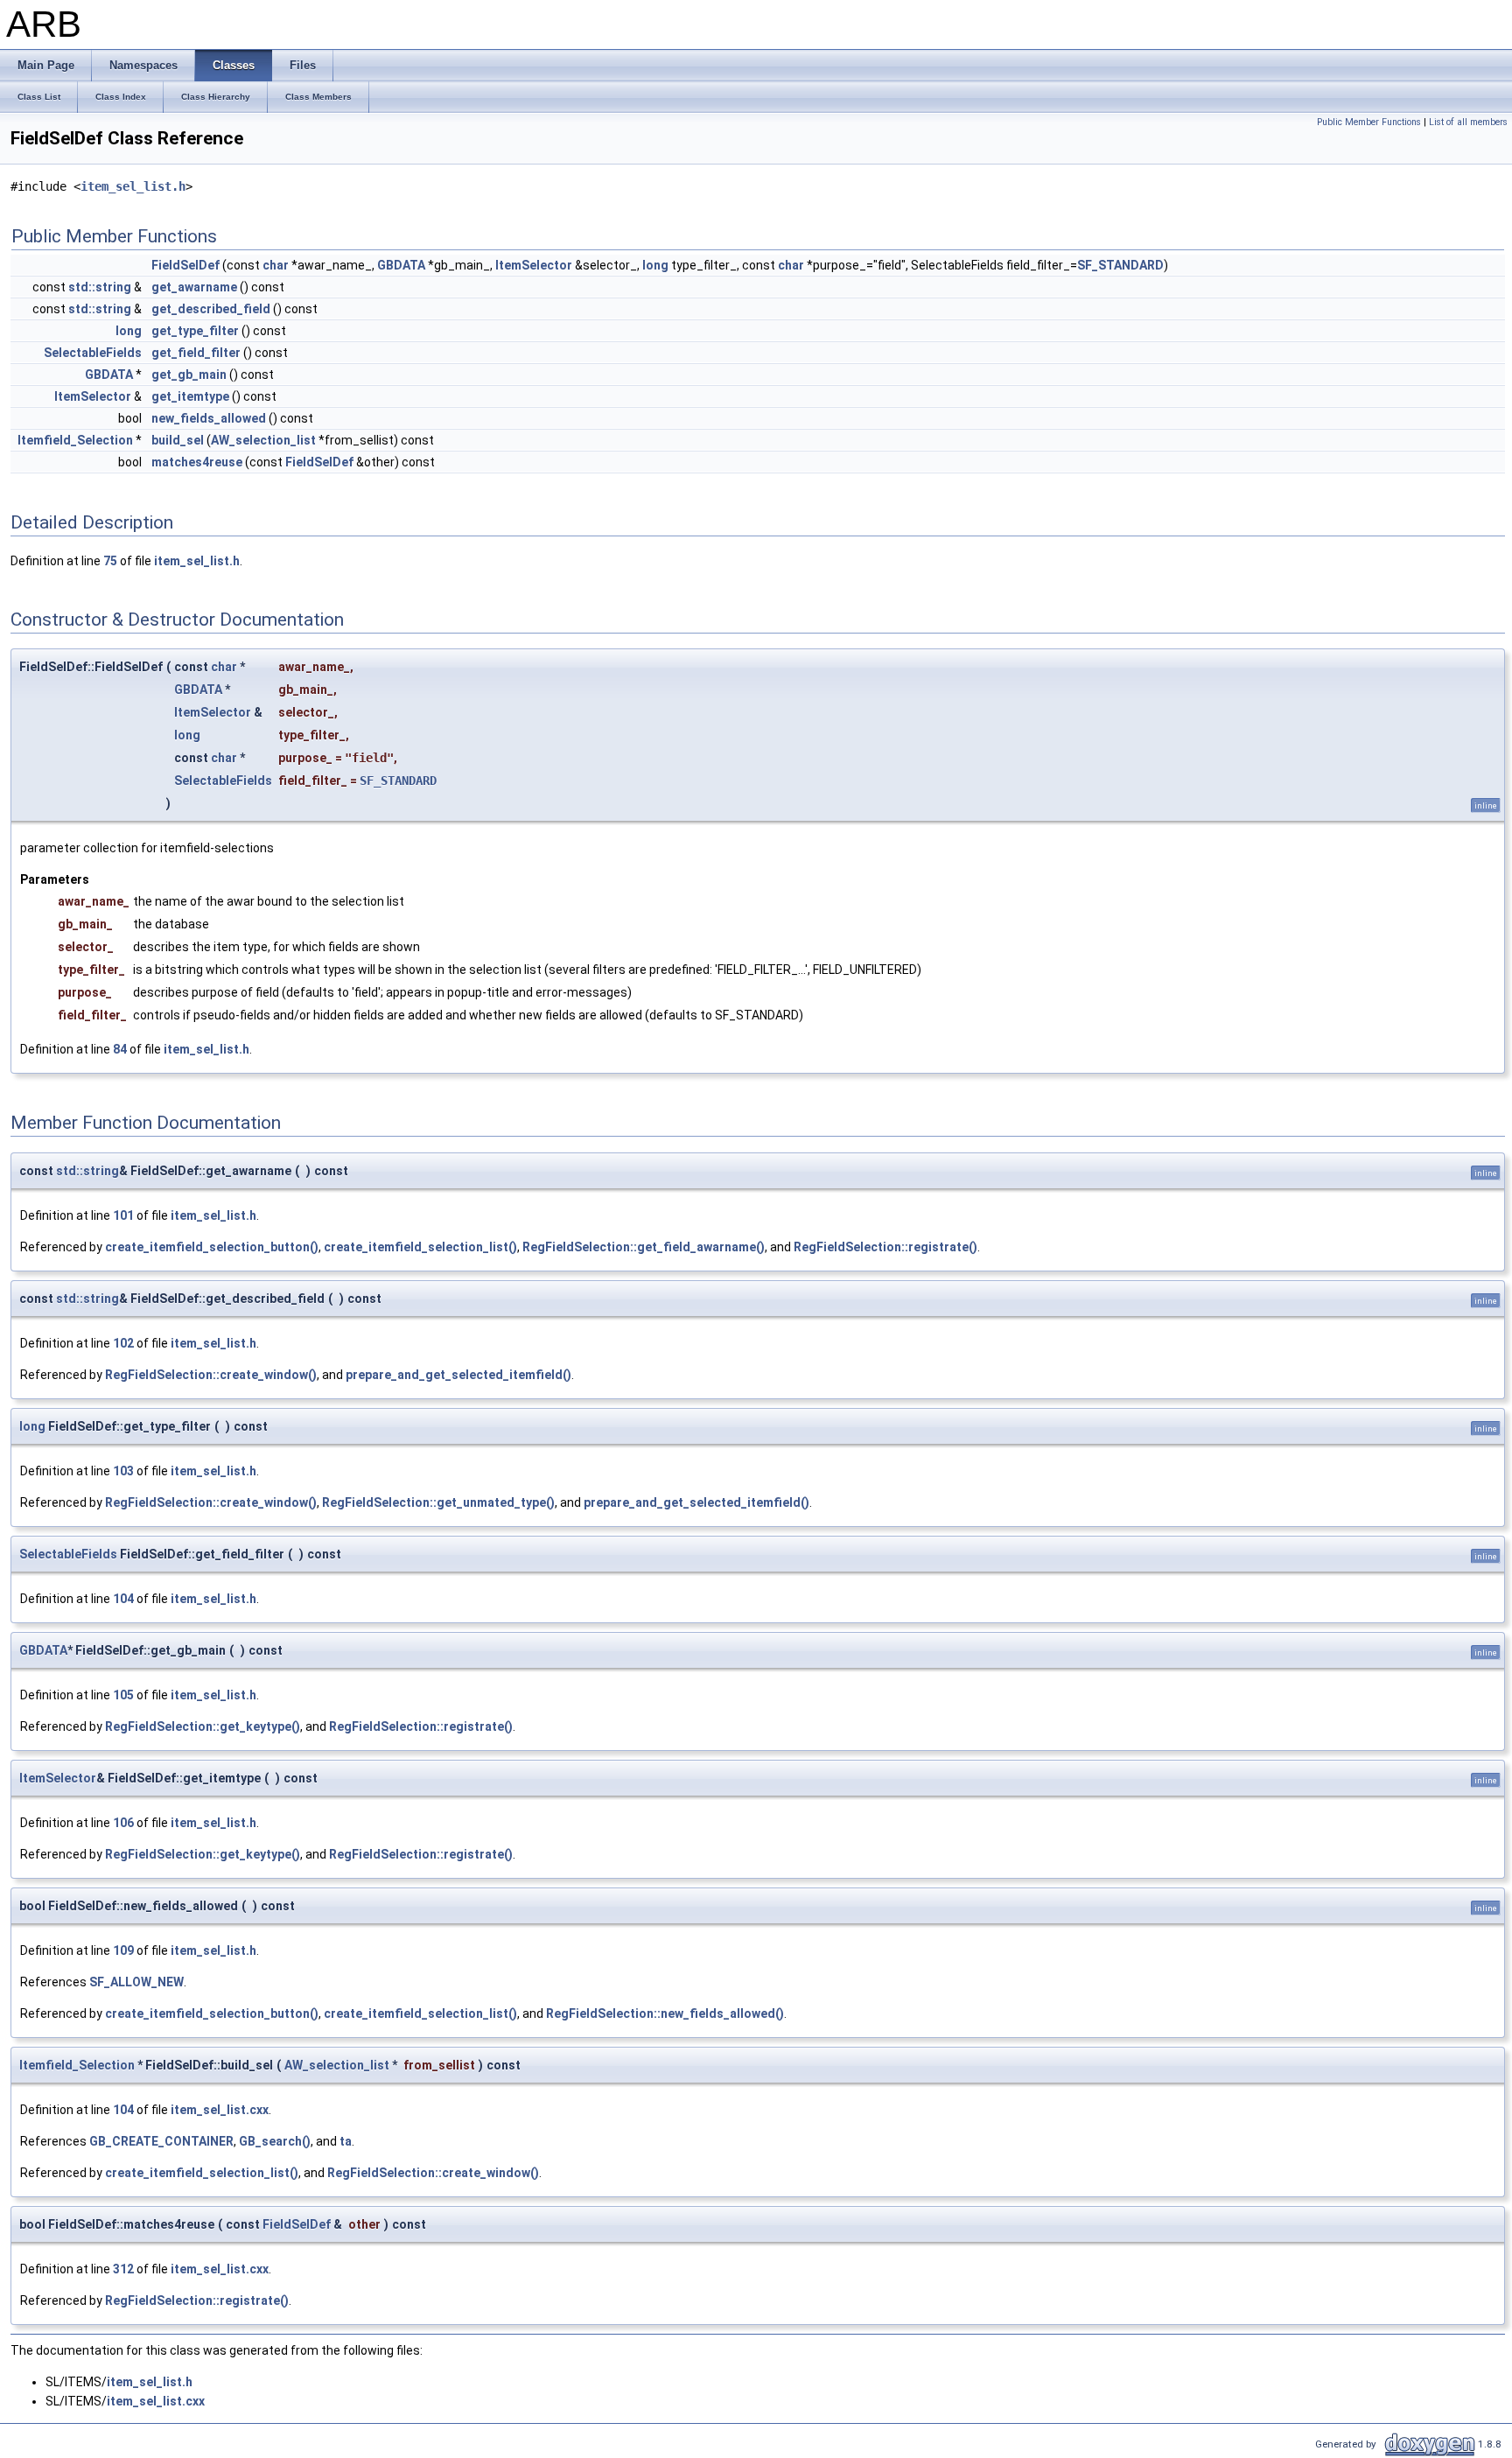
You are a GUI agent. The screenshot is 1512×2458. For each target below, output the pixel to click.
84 (120, 1049)
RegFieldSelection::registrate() (885, 1247)
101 (123, 1215)
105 (123, 1695)
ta (346, 2141)
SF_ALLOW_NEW (136, 1982)
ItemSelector (534, 265)
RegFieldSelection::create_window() (211, 1375)
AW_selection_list (263, 440)
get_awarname (194, 287)
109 (123, 1950)
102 (123, 1343)
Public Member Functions (1369, 122)
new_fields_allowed (209, 418)
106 (123, 1823)
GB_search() (275, 2141)
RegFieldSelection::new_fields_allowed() (665, 2013)
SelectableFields (93, 353)
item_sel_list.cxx (220, 2110)
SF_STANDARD (1120, 265)
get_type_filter (195, 331)
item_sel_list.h (133, 186)
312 (123, 2269)
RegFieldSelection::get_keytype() (203, 1726)
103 (123, 1471)
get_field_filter (196, 353)
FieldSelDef (185, 265)
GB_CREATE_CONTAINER (161, 2141)
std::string (100, 287)
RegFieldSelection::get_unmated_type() (438, 1502)
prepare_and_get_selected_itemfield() (458, 1375)
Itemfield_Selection (75, 440)
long (655, 265)
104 (123, 1599)
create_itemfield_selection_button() (212, 1247)
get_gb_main (189, 375)
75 (110, 561)
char (276, 265)
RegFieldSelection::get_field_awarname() (644, 1247)
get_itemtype (190, 396)
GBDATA (401, 265)
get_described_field (211, 309)
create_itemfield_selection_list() (420, 1247)
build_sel (178, 440)
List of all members (1468, 122)
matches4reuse (197, 462)
